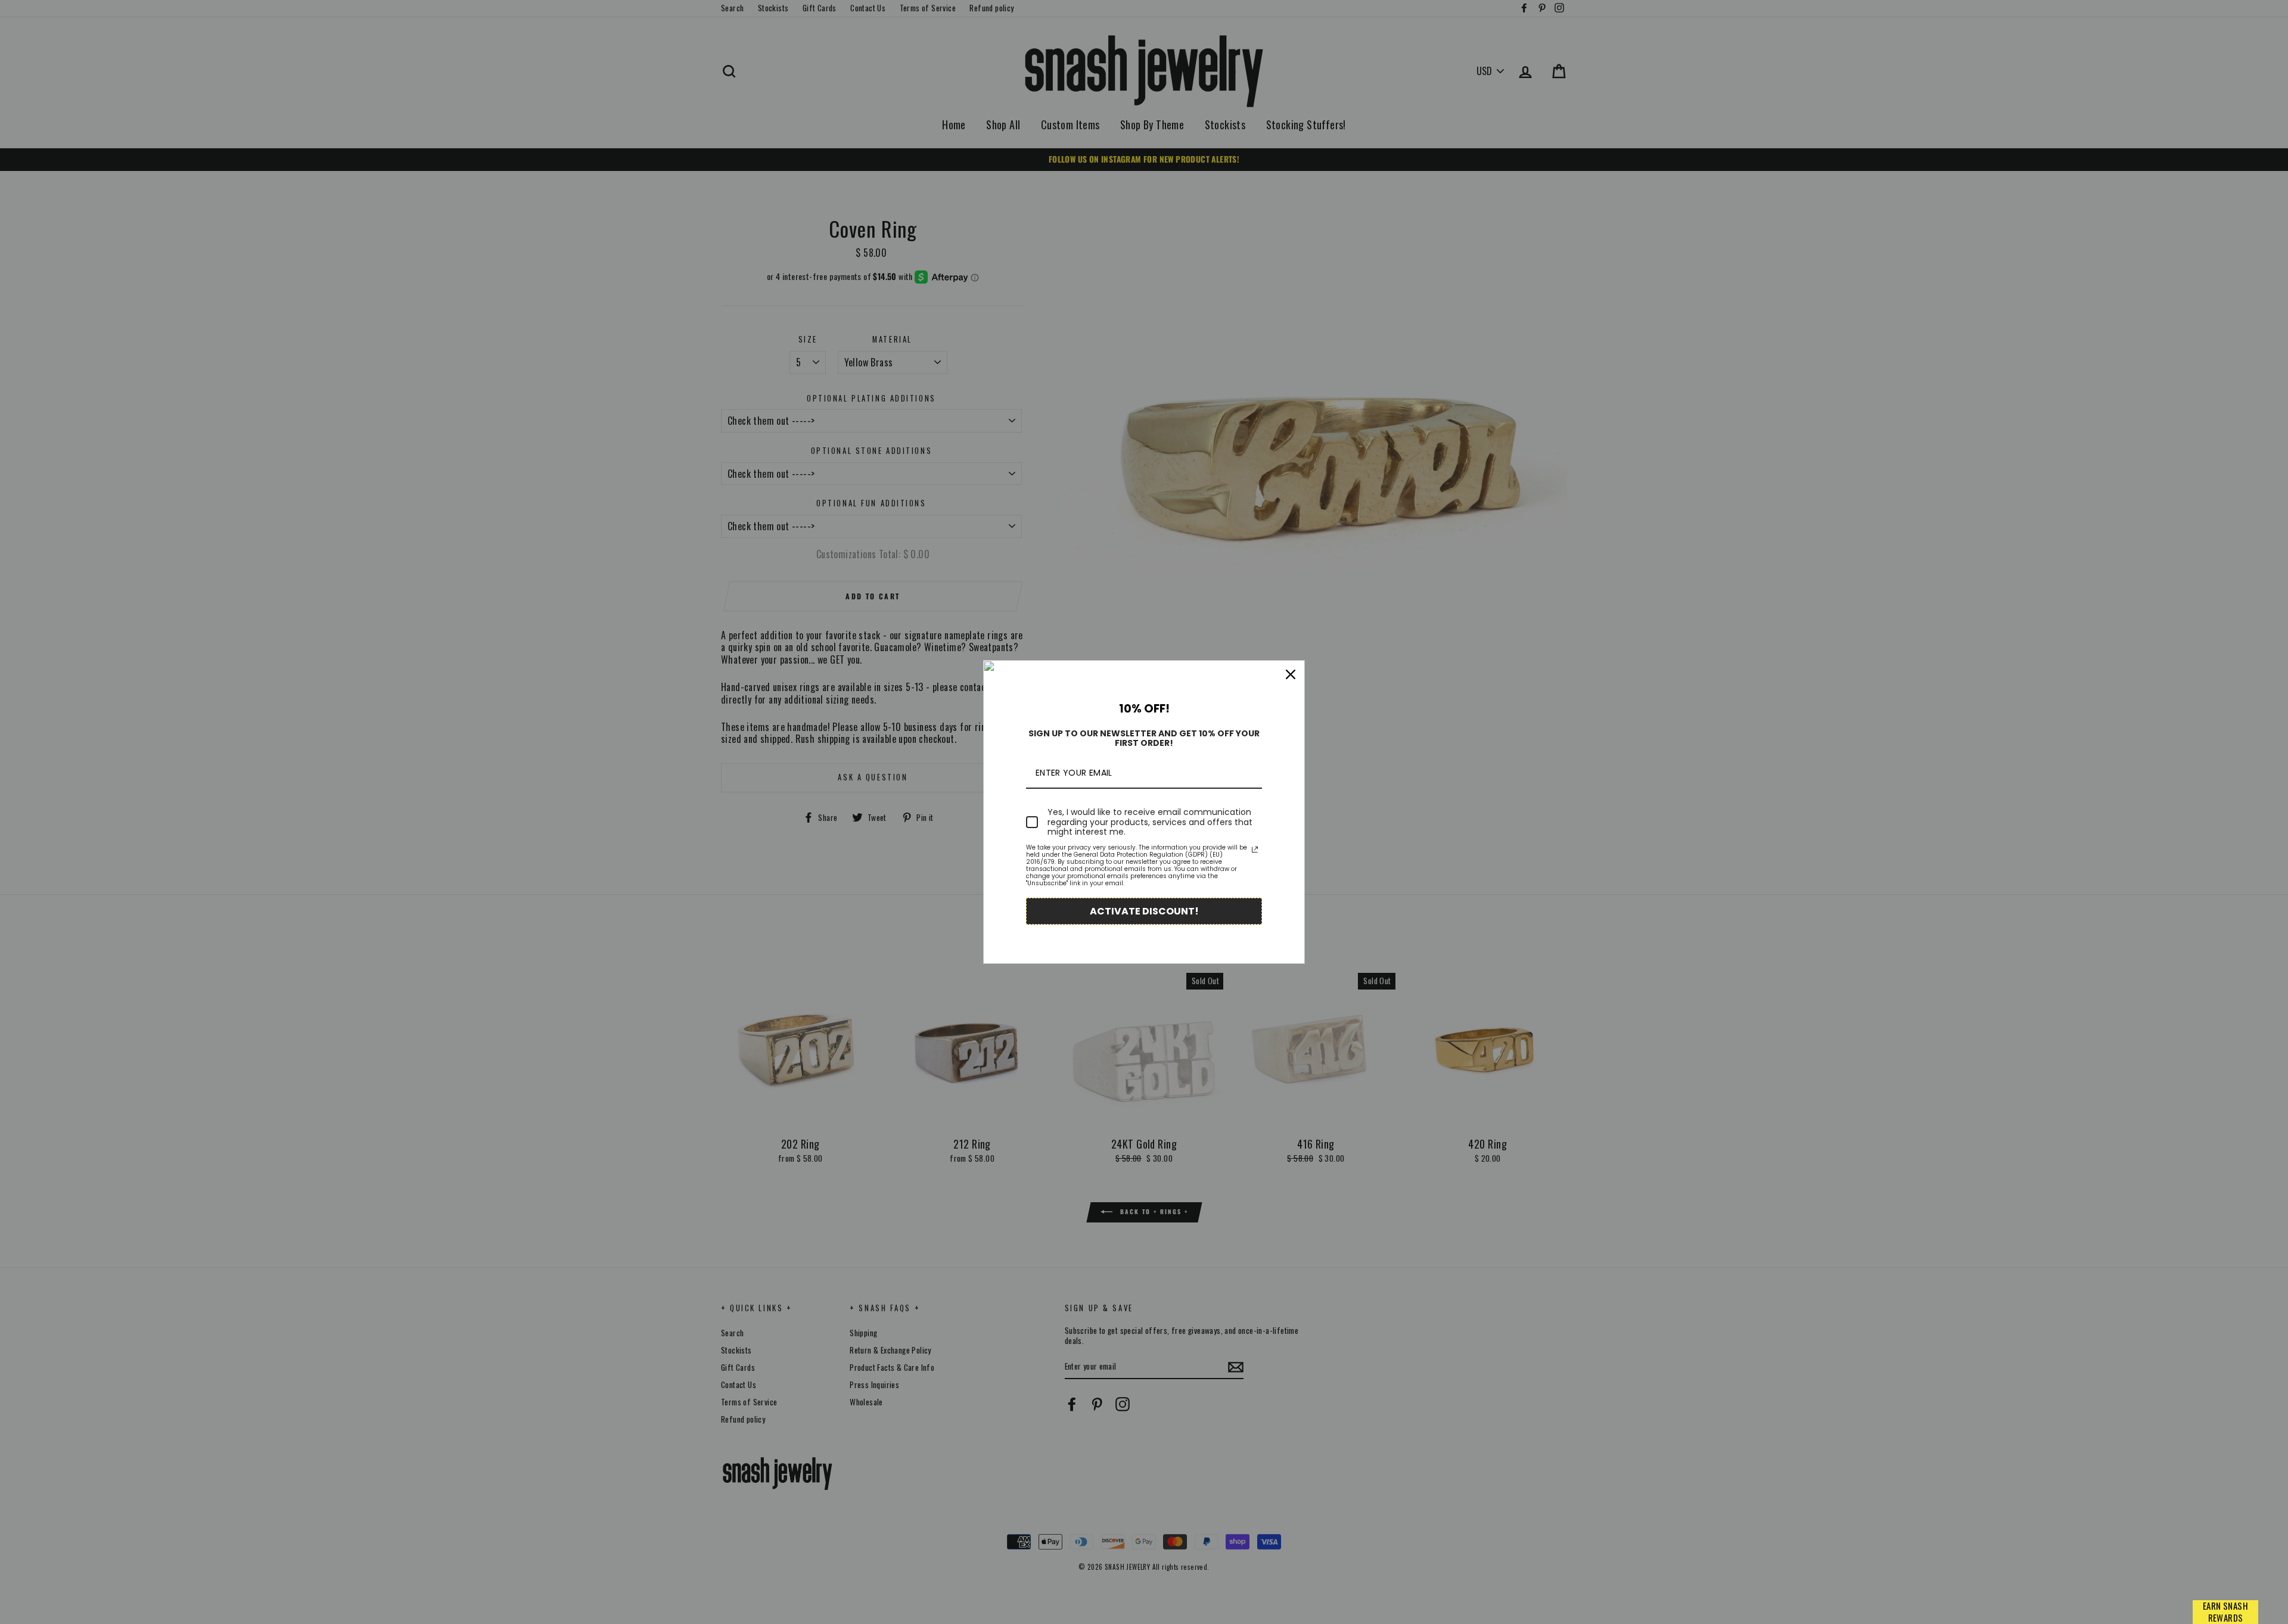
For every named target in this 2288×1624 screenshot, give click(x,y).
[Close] (1291, 674)
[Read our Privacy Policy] (1255, 850)
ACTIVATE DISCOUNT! (1144, 911)
